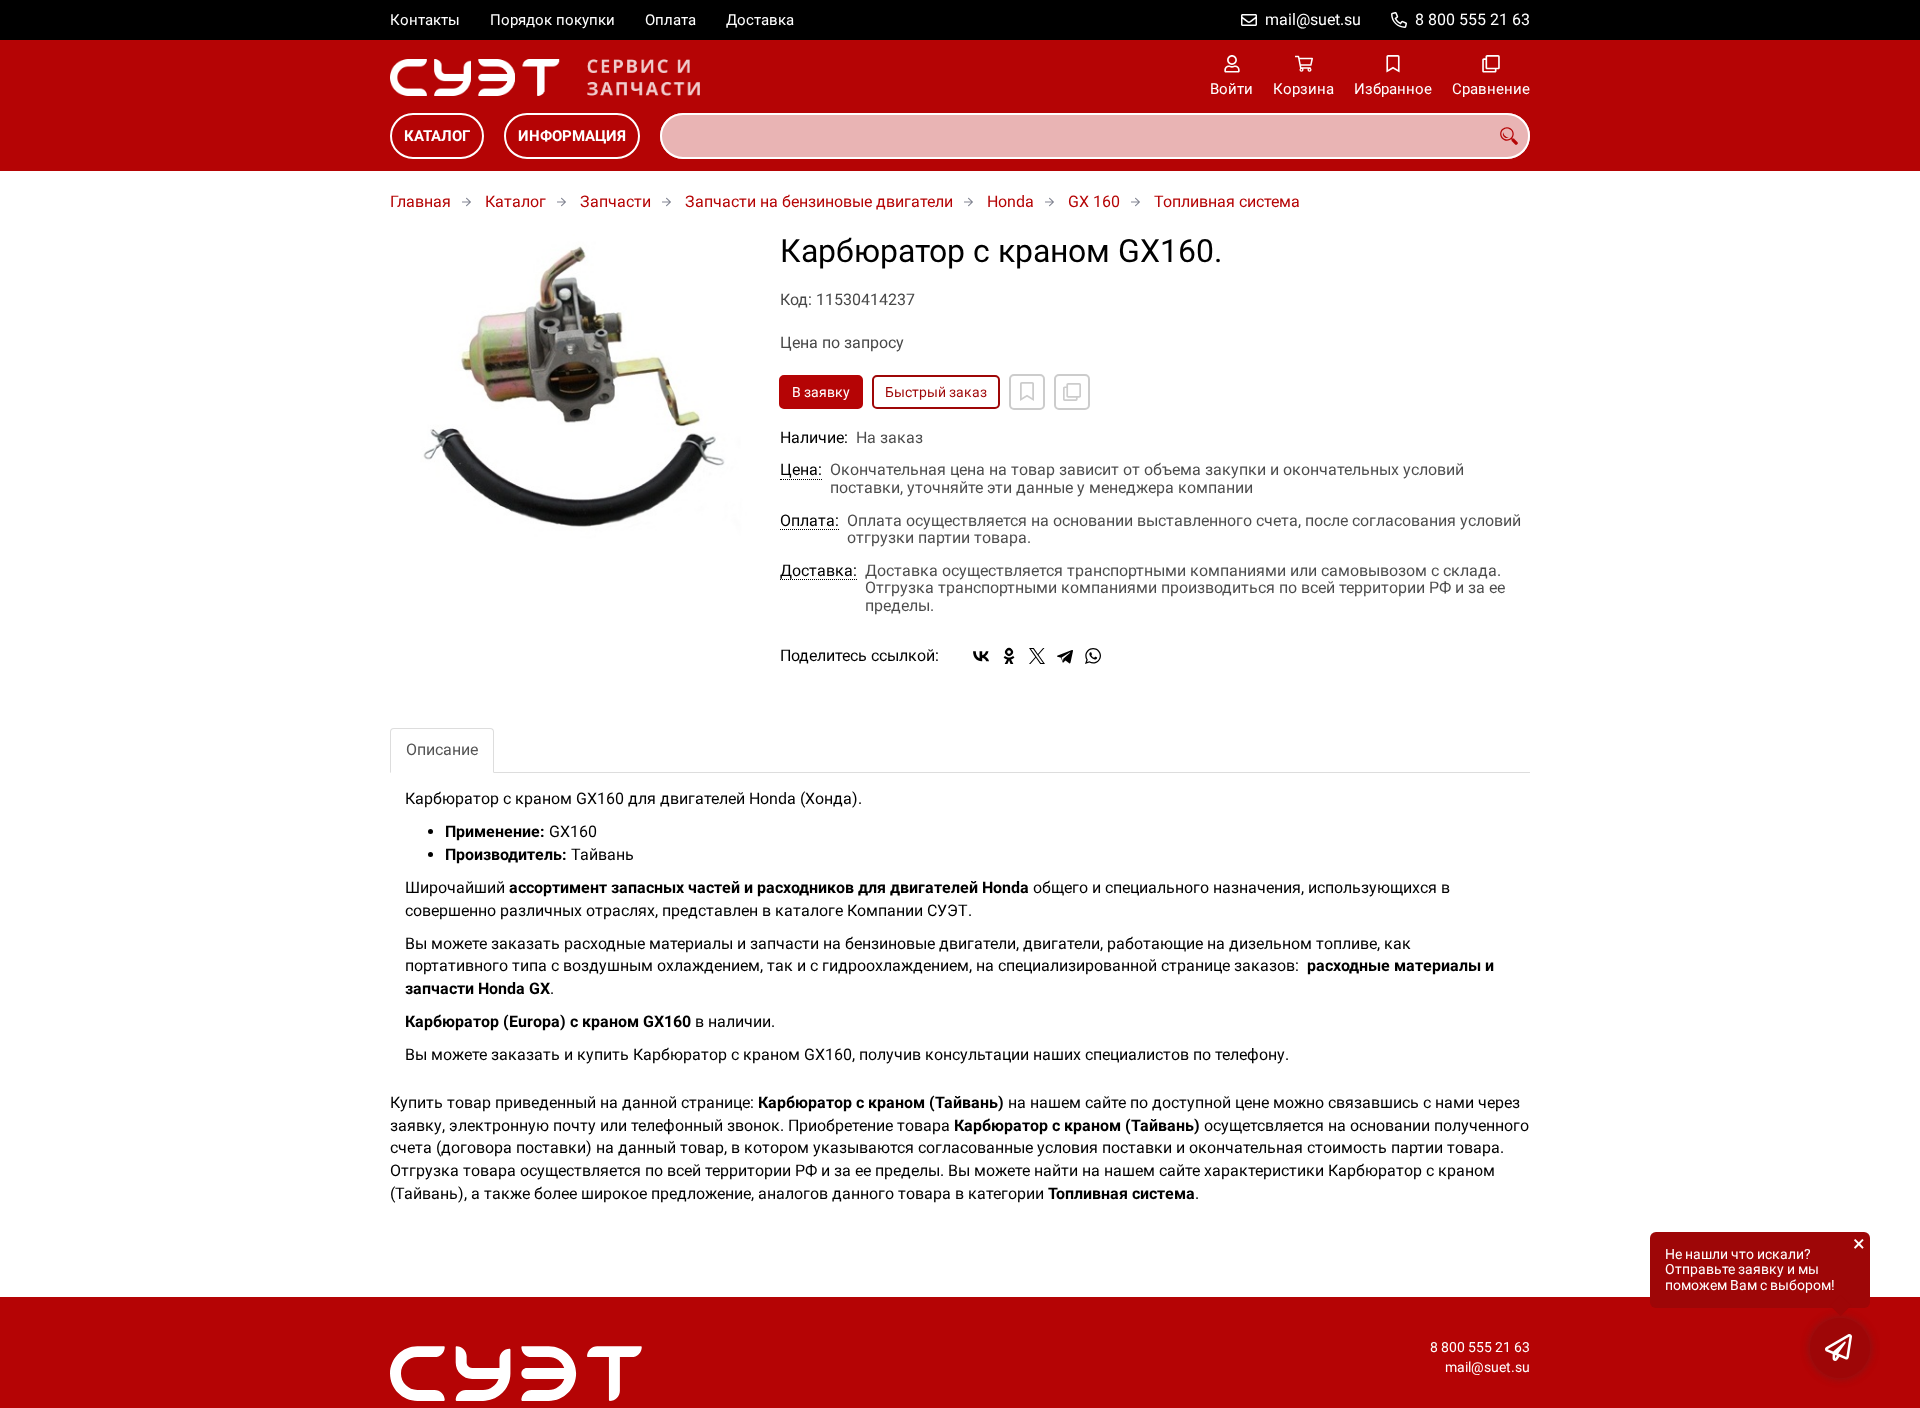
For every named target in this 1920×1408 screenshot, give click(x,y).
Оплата (670, 20)
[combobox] (1095, 136)
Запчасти (615, 201)
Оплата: (809, 521)
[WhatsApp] (1093, 656)
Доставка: (818, 571)
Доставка (760, 20)
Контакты (425, 20)
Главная (420, 201)
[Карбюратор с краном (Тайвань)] (570, 399)
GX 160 (1094, 201)
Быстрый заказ (936, 392)
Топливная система (1227, 201)
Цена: (801, 470)
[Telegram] (1065, 656)
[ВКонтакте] (981, 656)
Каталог (437, 136)
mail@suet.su (1313, 19)
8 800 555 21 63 (1472, 19)
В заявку (821, 392)
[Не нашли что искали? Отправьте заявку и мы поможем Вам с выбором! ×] (1840, 1348)
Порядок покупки (552, 20)
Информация (572, 136)
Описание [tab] (442, 749)
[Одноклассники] (1009, 656)
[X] (1037, 656)
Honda (1010, 201)
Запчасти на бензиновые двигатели (819, 201)
